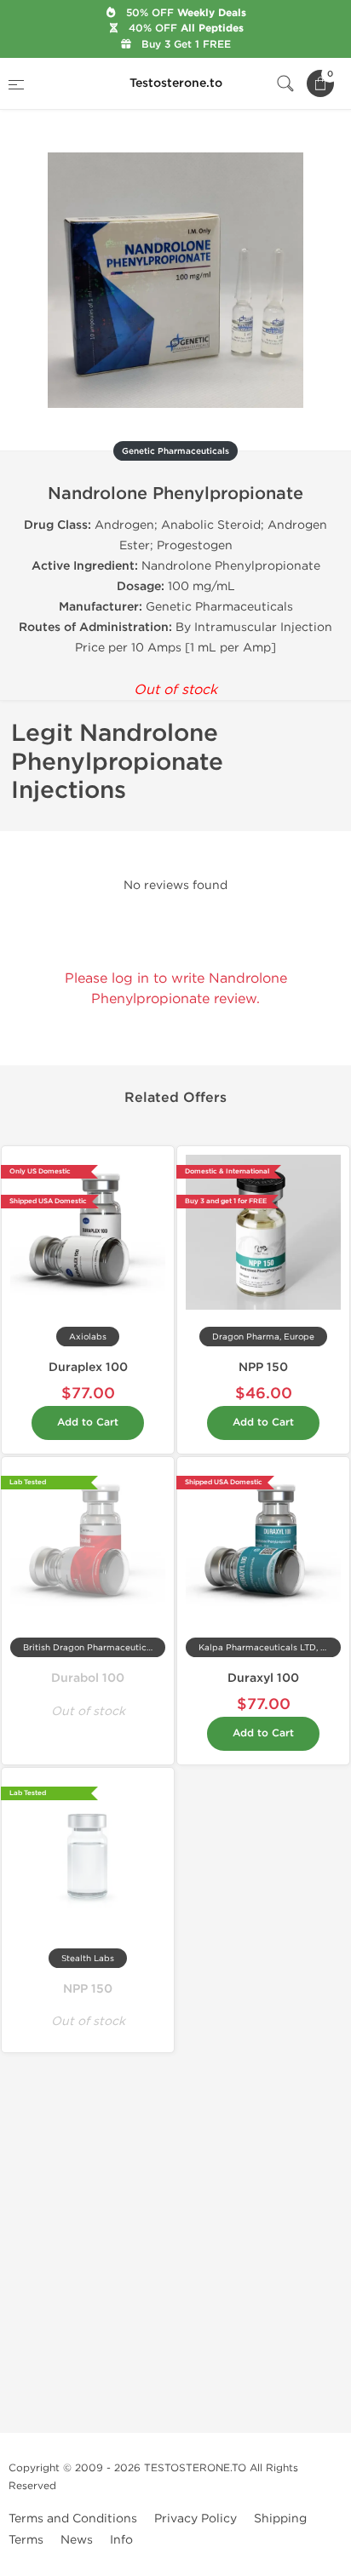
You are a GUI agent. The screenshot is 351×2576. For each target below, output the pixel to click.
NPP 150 (263, 1367)
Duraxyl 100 (263, 1678)
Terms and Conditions (73, 2519)
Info (121, 2540)
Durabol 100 (88, 1678)
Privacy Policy (196, 2519)
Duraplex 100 (88, 1367)
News (77, 2540)
